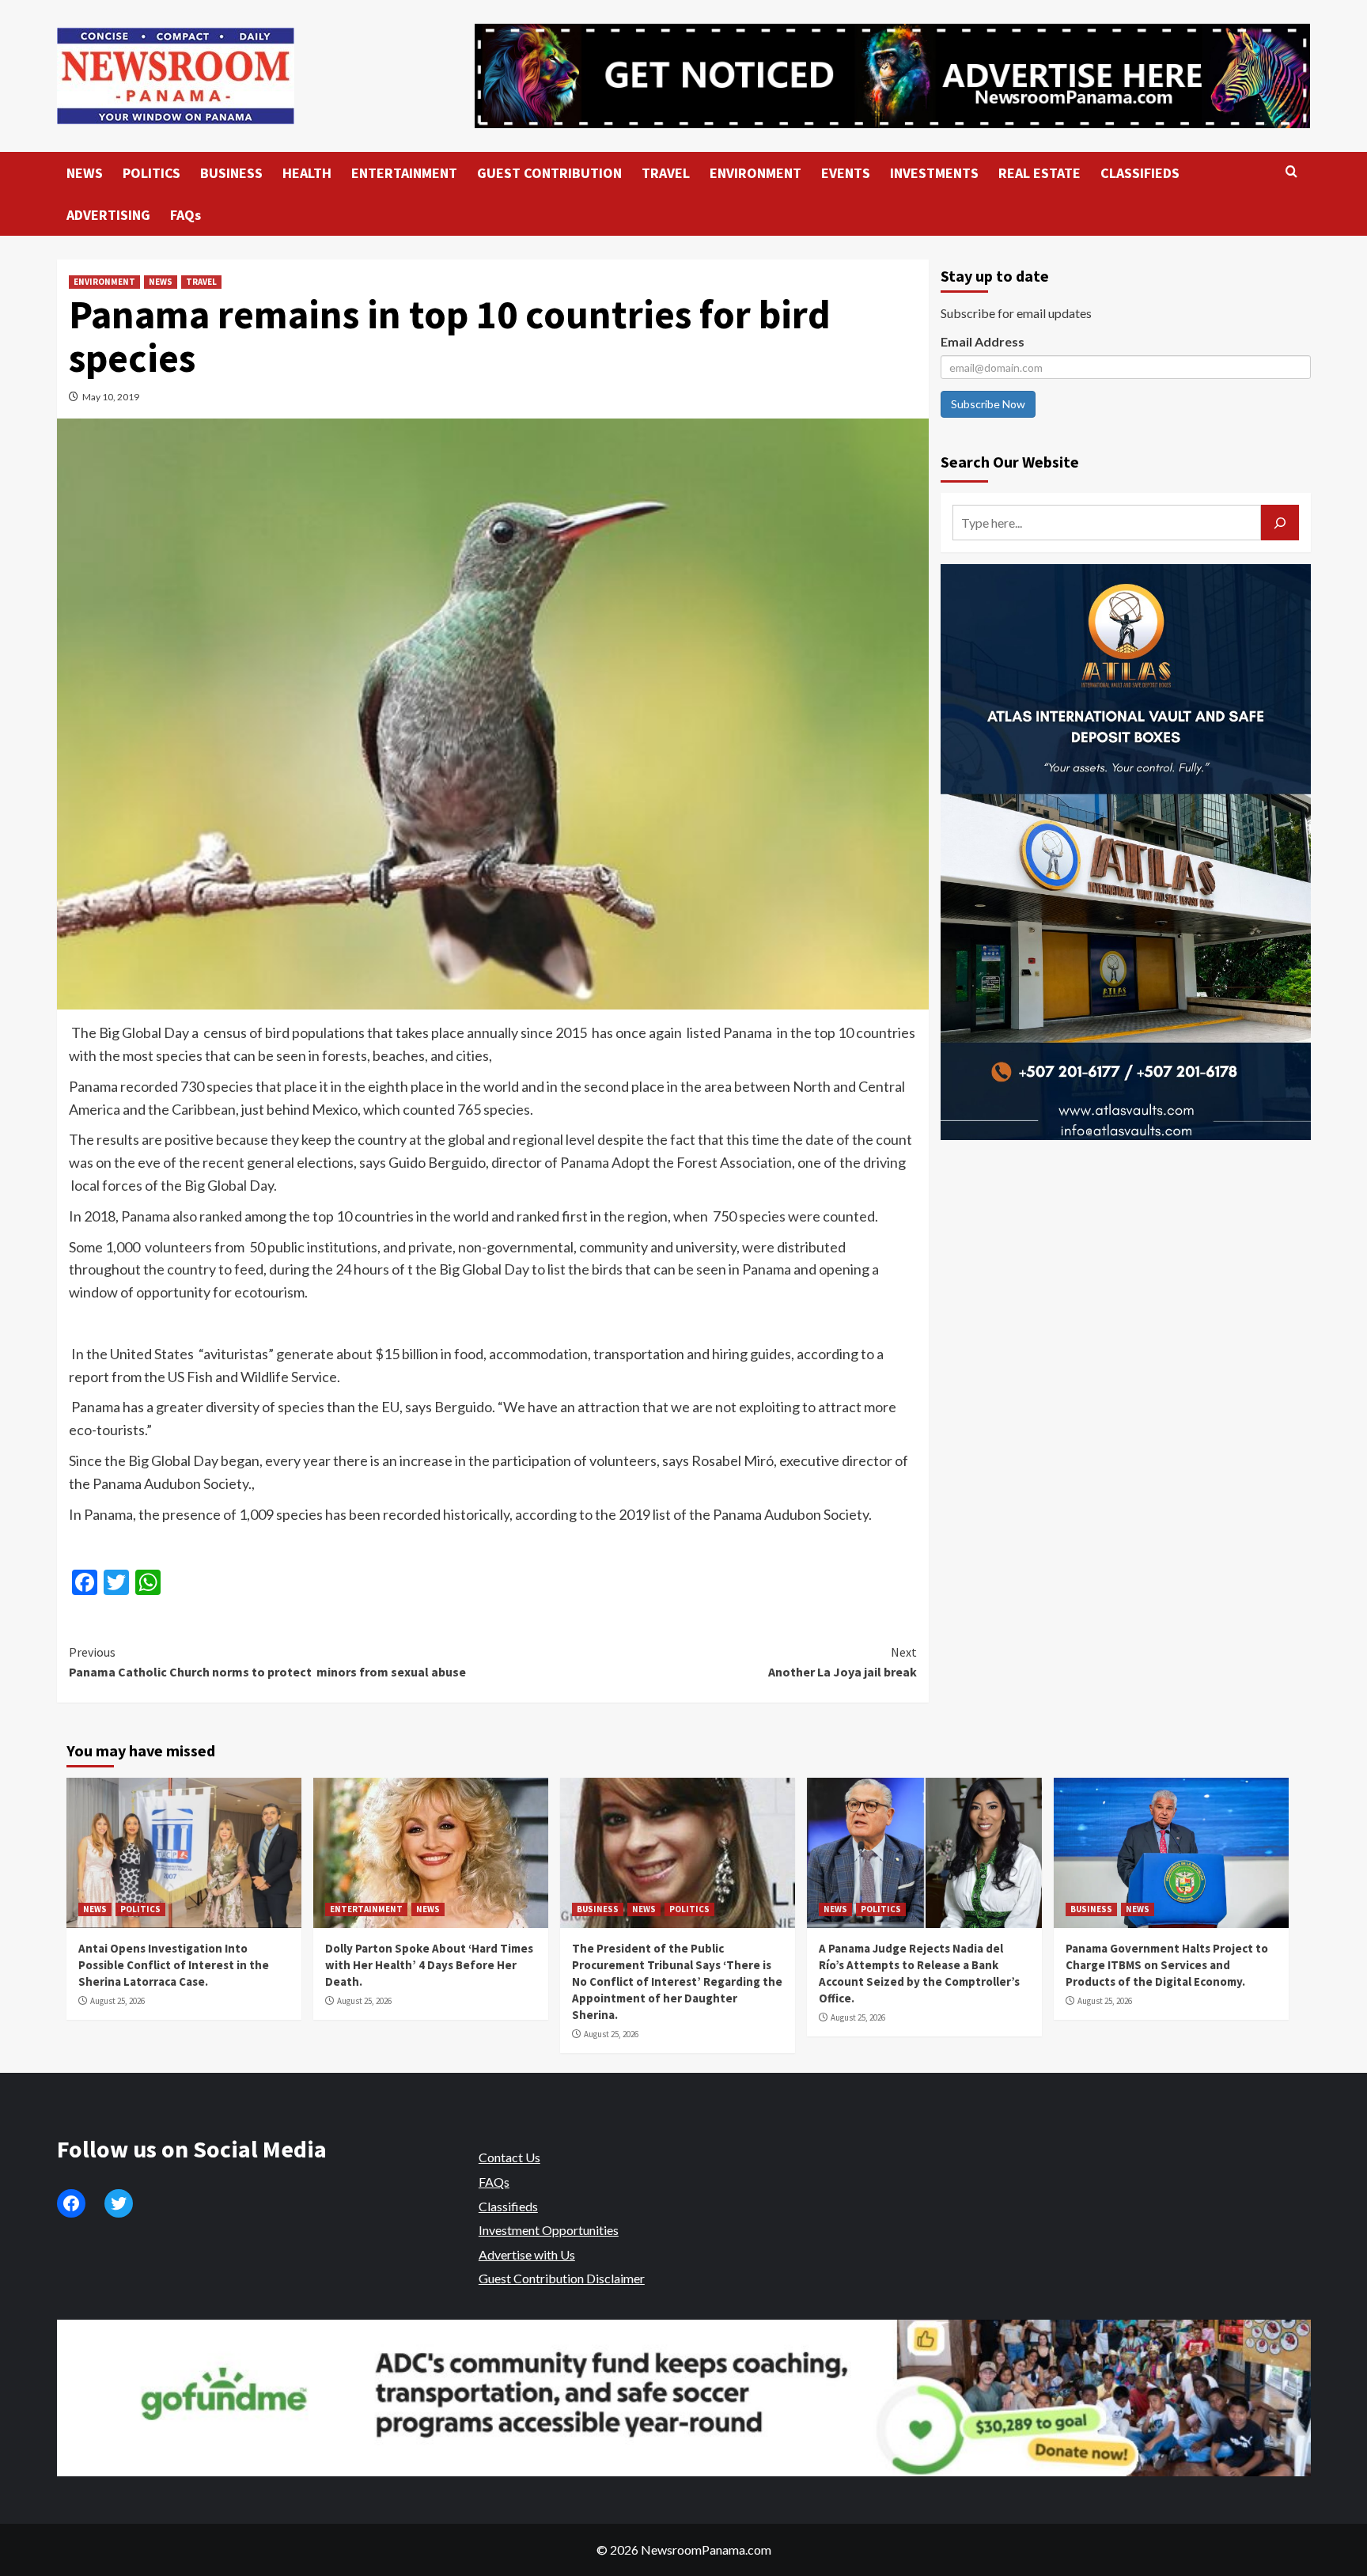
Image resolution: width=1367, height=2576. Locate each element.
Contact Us (509, 2157)
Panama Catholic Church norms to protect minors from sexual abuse (269, 1662)
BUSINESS (231, 173)
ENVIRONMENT (755, 173)
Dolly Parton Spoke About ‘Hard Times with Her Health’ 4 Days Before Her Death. (429, 1965)
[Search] (1291, 172)
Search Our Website (1010, 462)
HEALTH (307, 173)
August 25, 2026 (117, 2001)
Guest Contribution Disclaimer (562, 2278)
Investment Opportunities (549, 2230)
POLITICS (151, 173)
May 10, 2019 (111, 397)
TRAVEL (666, 173)
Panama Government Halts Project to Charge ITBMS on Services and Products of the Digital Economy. (1167, 1965)
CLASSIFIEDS (1140, 173)
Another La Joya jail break (843, 1662)
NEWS (85, 173)
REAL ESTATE (1039, 173)
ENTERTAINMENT (404, 173)
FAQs (186, 215)
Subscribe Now (988, 404)
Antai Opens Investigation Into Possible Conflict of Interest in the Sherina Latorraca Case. (174, 1965)
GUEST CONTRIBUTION (549, 173)
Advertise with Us (527, 2254)
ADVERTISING (108, 215)
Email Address (983, 341)
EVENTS (846, 173)
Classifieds (508, 2206)
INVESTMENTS (934, 173)
